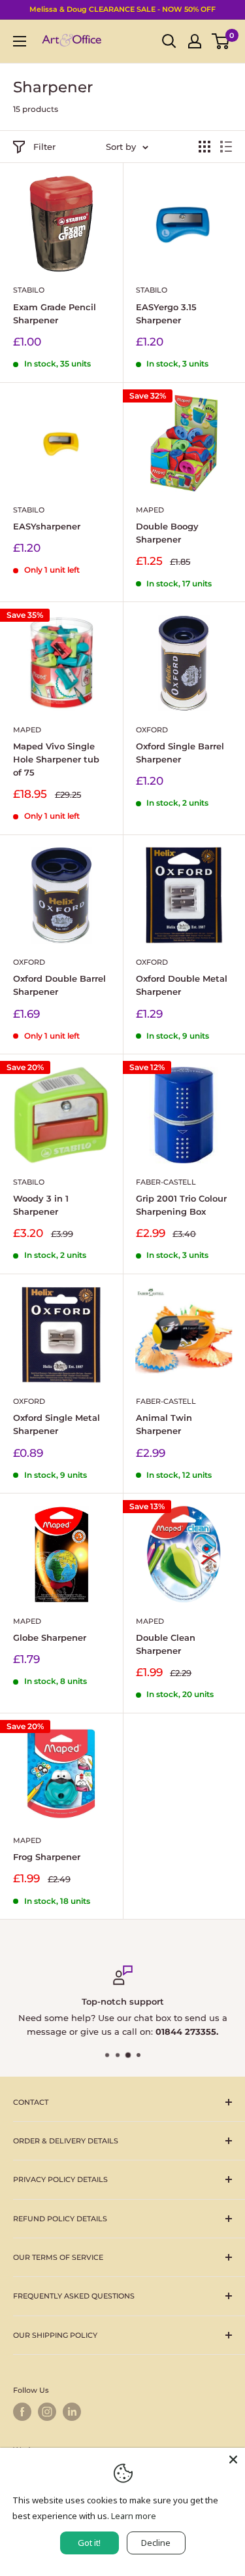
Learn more (134, 2516)
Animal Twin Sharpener (164, 1424)
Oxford (152, 730)
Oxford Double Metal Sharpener (182, 985)
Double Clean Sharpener (166, 1644)
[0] (221, 41)
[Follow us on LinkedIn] (72, 2412)
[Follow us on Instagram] (47, 2412)
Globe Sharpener (50, 1637)
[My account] (195, 41)
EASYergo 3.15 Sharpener (166, 313)
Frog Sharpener (47, 1857)
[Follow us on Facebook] (22, 2412)
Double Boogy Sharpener (167, 533)
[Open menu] (20, 41)
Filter (44, 147)
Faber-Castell (166, 1182)
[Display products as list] (226, 147)
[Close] (233, 2460)
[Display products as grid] (204, 147)
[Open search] (169, 41)
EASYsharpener (47, 526)
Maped (150, 510)
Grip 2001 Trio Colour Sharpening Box (181, 1205)
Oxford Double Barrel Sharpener (59, 985)
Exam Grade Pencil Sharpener (55, 313)
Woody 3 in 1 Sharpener (41, 1205)
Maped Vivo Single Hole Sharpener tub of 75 (56, 759)
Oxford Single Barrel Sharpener (180, 753)
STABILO (29, 290)
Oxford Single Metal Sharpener (57, 1424)
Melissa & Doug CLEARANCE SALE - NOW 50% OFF (122, 9)
